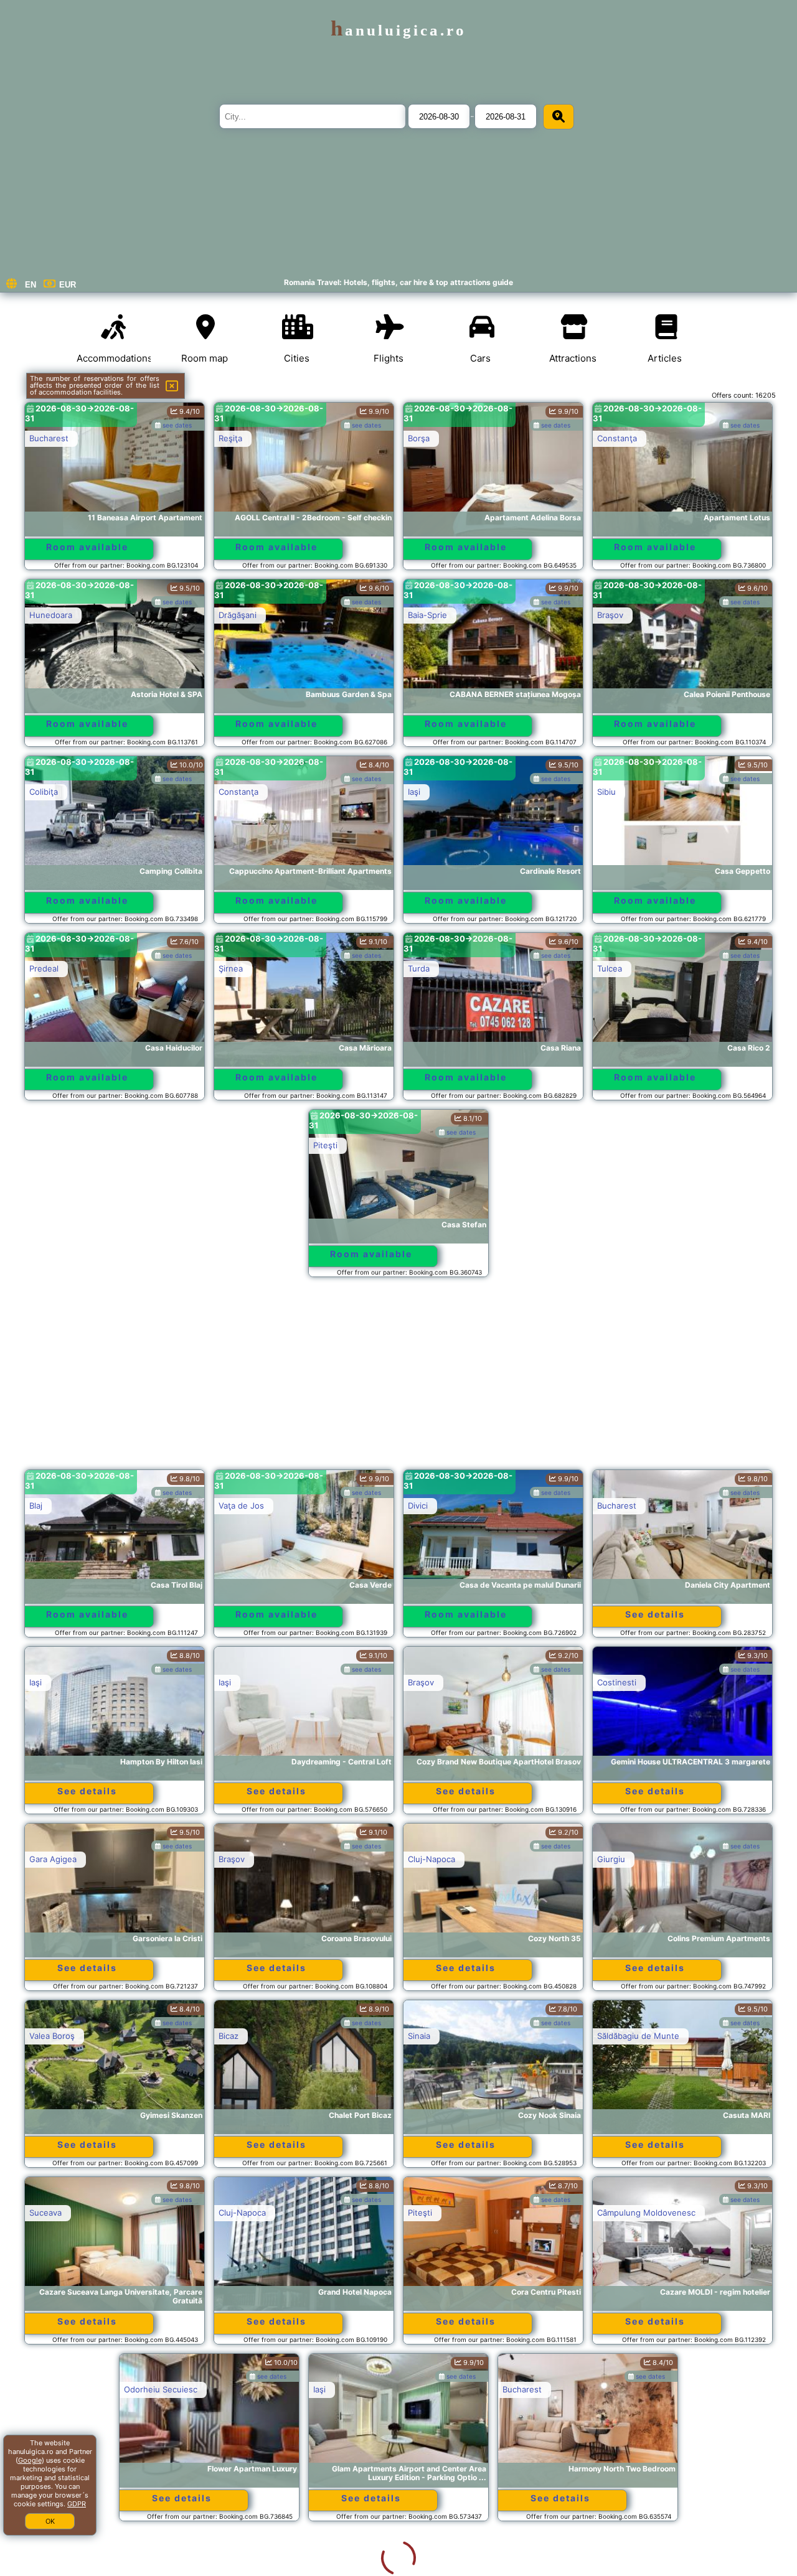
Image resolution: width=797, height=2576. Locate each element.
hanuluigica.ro (398, 30)
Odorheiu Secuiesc (66, 2389)
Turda (419, 968)
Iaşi (414, 792)
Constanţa (617, 438)
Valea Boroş (52, 2036)
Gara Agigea (53, 1859)
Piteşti (325, 1145)
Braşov (610, 615)
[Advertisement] (398, 1379)
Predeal (44, 968)
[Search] (559, 117)
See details (655, 1614)
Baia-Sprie (427, 615)
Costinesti (617, 1682)
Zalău (607, 2389)
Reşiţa (230, 438)
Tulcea (610, 968)
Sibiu (606, 792)
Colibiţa (44, 792)
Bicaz (229, 2036)
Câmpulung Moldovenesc (646, 2213)
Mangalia (425, 2566)
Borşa (419, 438)
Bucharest (49, 438)
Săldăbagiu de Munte (638, 2036)
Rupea (41, 2566)
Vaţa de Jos (241, 1506)
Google (30, 2460)
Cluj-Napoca (432, 1859)
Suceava (45, 2213)
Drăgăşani (238, 615)
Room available (87, 547)
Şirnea (231, 968)
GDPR (77, 2504)
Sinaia (419, 2036)
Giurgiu (611, 1859)
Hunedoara (51, 615)
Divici (418, 1506)
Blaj (36, 1506)
